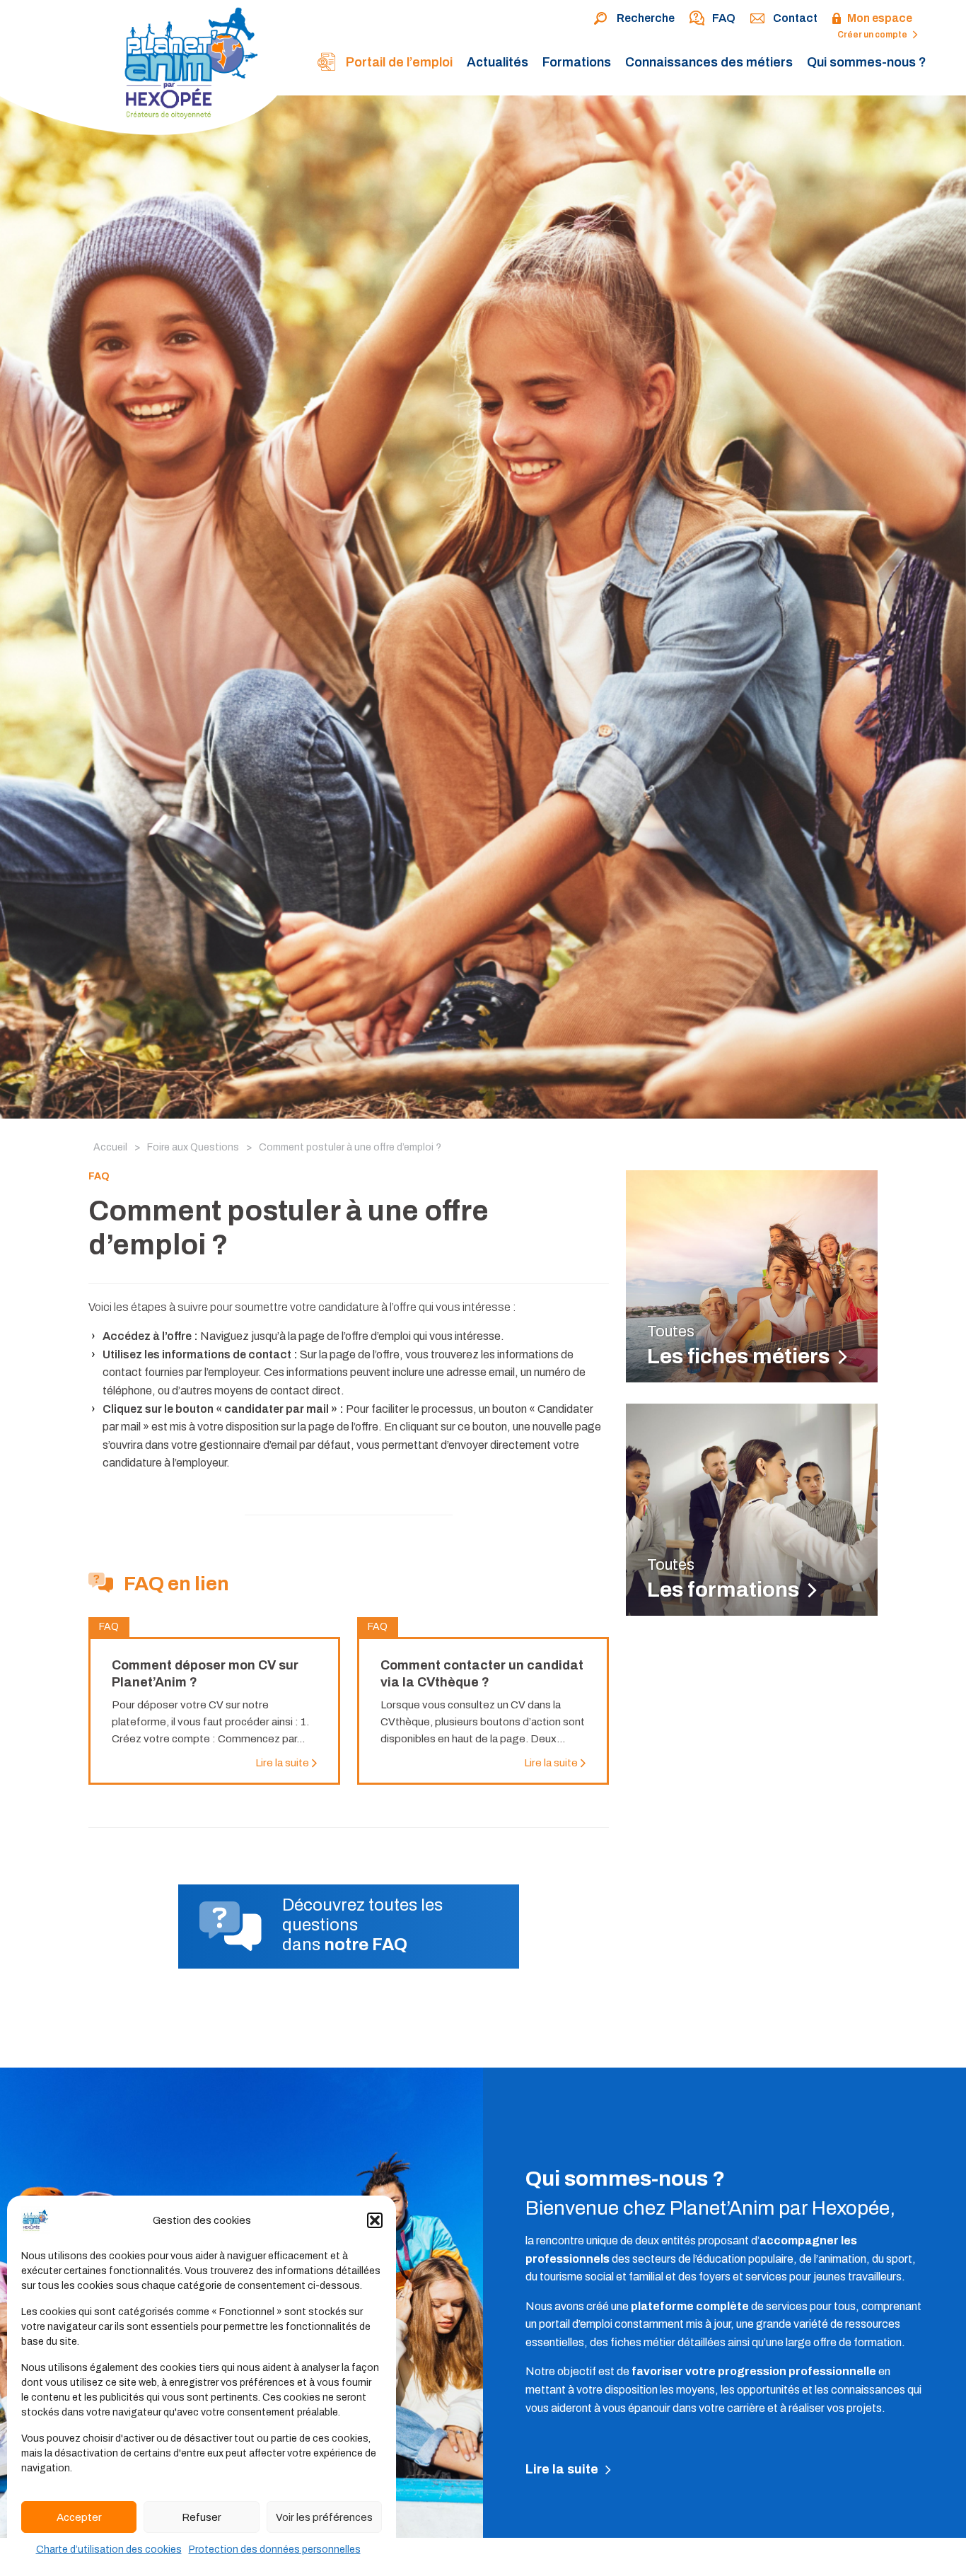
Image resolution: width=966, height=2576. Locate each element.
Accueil (110, 1147)
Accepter (79, 2517)
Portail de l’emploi (398, 62)
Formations (577, 62)
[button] (375, 2220)
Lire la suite (563, 2469)
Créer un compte (873, 35)
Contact (795, 18)
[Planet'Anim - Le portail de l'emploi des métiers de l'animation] (145, 70)
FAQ (724, 18)
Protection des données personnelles (275, 2549)
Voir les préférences (324, 2517)
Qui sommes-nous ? (867, 62)
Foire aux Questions (193, 1147)
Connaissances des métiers (709, 62)
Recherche (646, 18)
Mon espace (880, 18)
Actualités (497, 62)
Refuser (202, 2517)
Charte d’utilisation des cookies (109, 2549)
